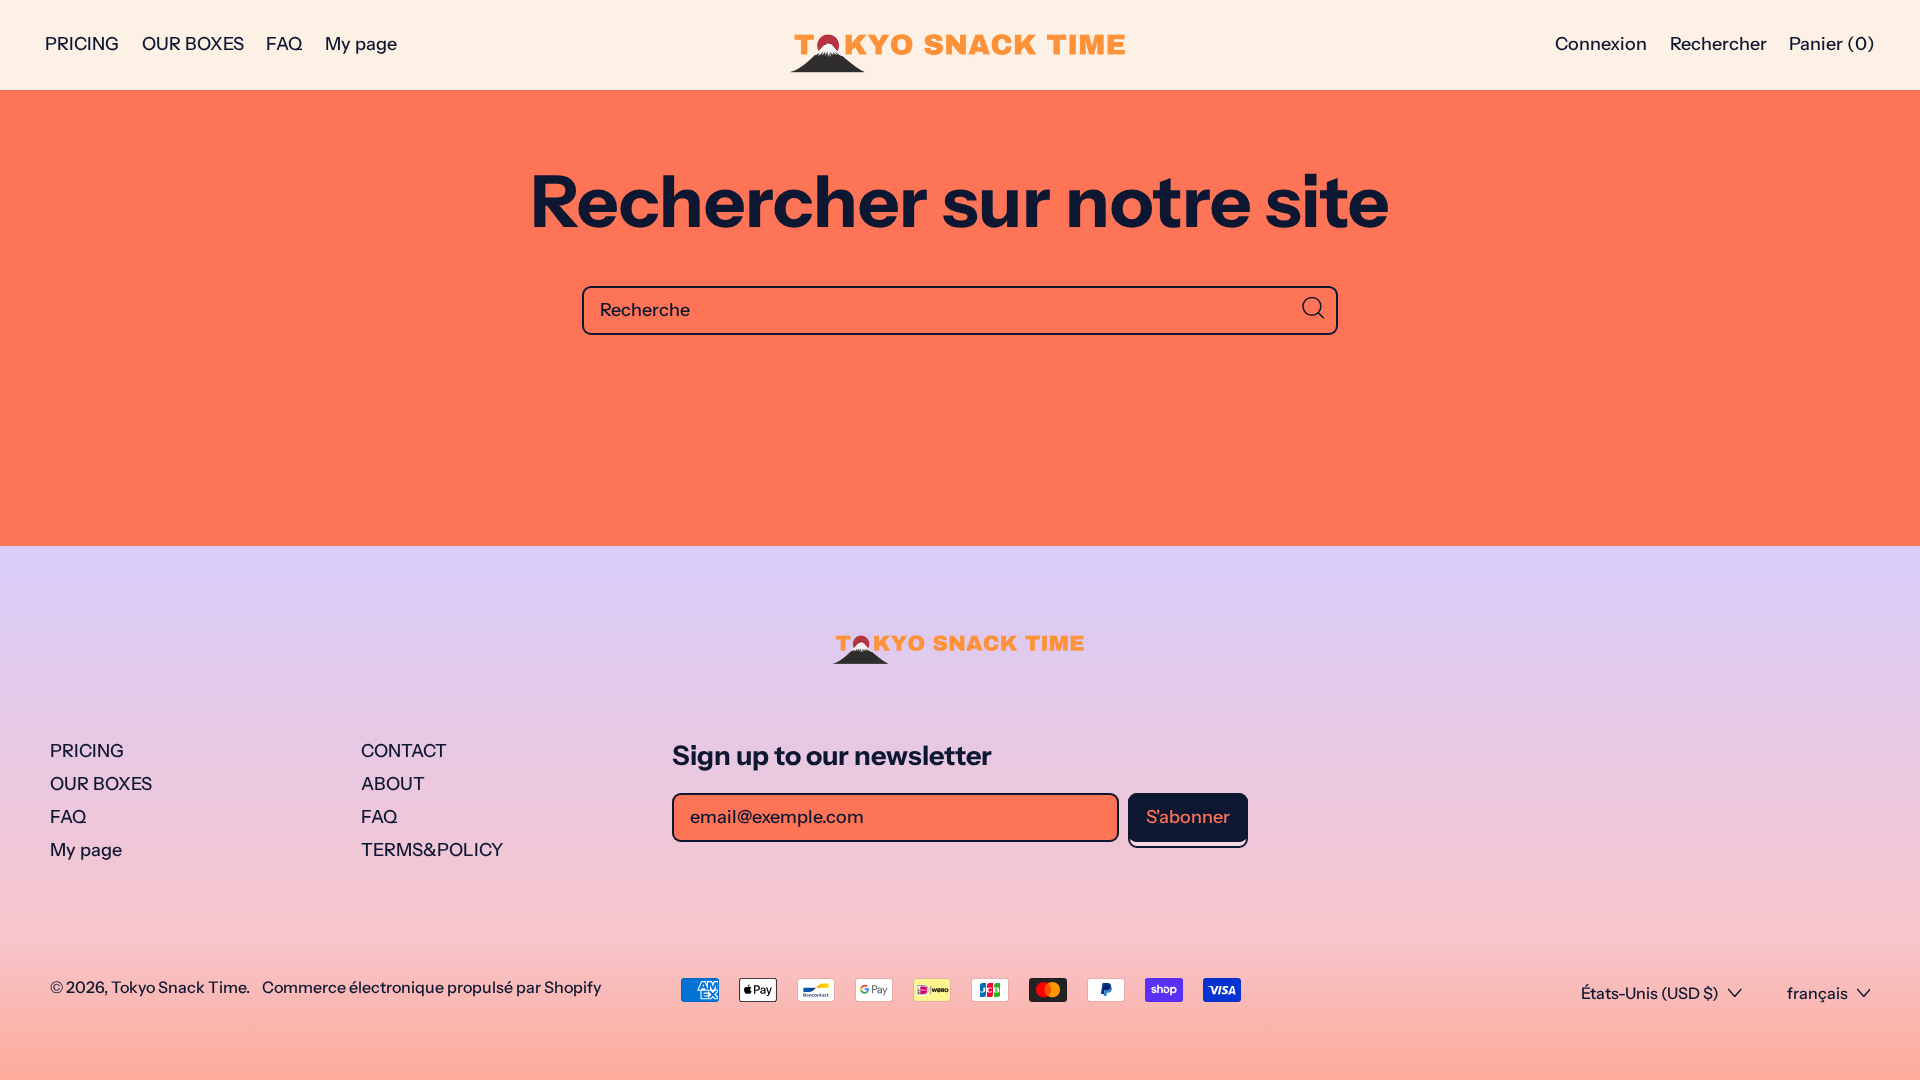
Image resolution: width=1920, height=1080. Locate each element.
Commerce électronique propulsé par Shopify (431, 987)
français (1817, 993)
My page (361, 44)
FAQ (284, 44)
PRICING (82, 44)
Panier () (1831, 49)
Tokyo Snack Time (178, 987)
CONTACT (404, 751)
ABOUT (393, 784)
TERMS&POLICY (432, 850)
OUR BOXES (193, 44)
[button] (1718, 45)
